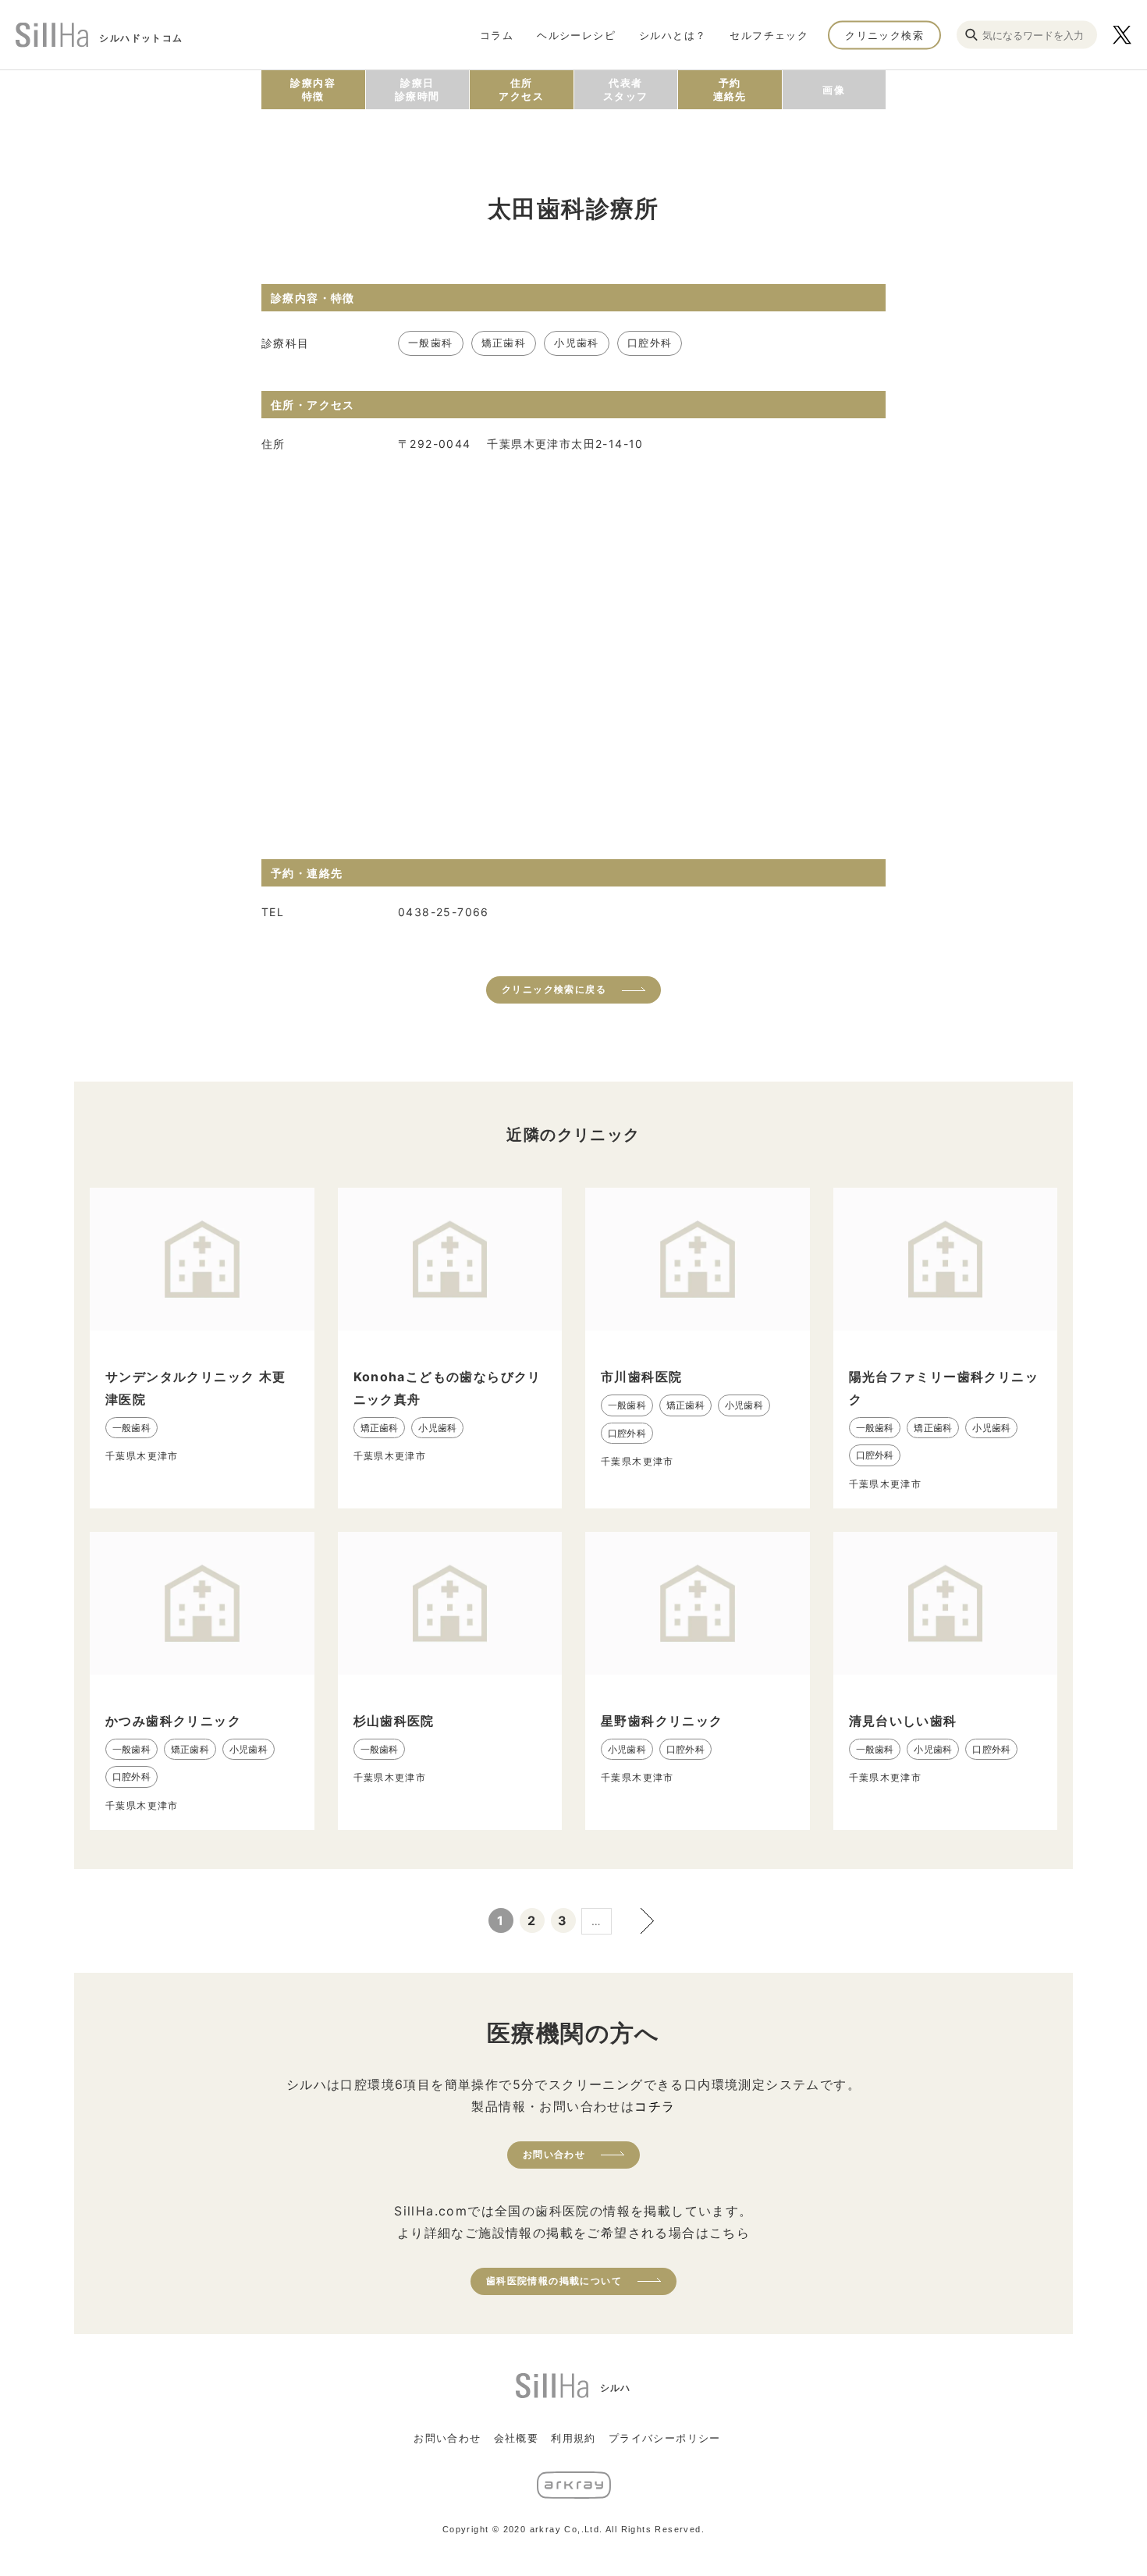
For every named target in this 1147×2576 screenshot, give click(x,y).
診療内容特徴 (313, 89)
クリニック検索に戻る (554, 989)
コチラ (655, 2106)
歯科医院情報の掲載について (554, 2281)
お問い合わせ (554, 2154)
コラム (497, 34)
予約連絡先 (730, 89)
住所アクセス (521, 89)
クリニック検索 (884, 34)
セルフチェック (769, 34)
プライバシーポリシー (665, 2438)
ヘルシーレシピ (576, 34)
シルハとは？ (673, 34)
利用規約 (573, 2438)
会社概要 (517, 2438)
